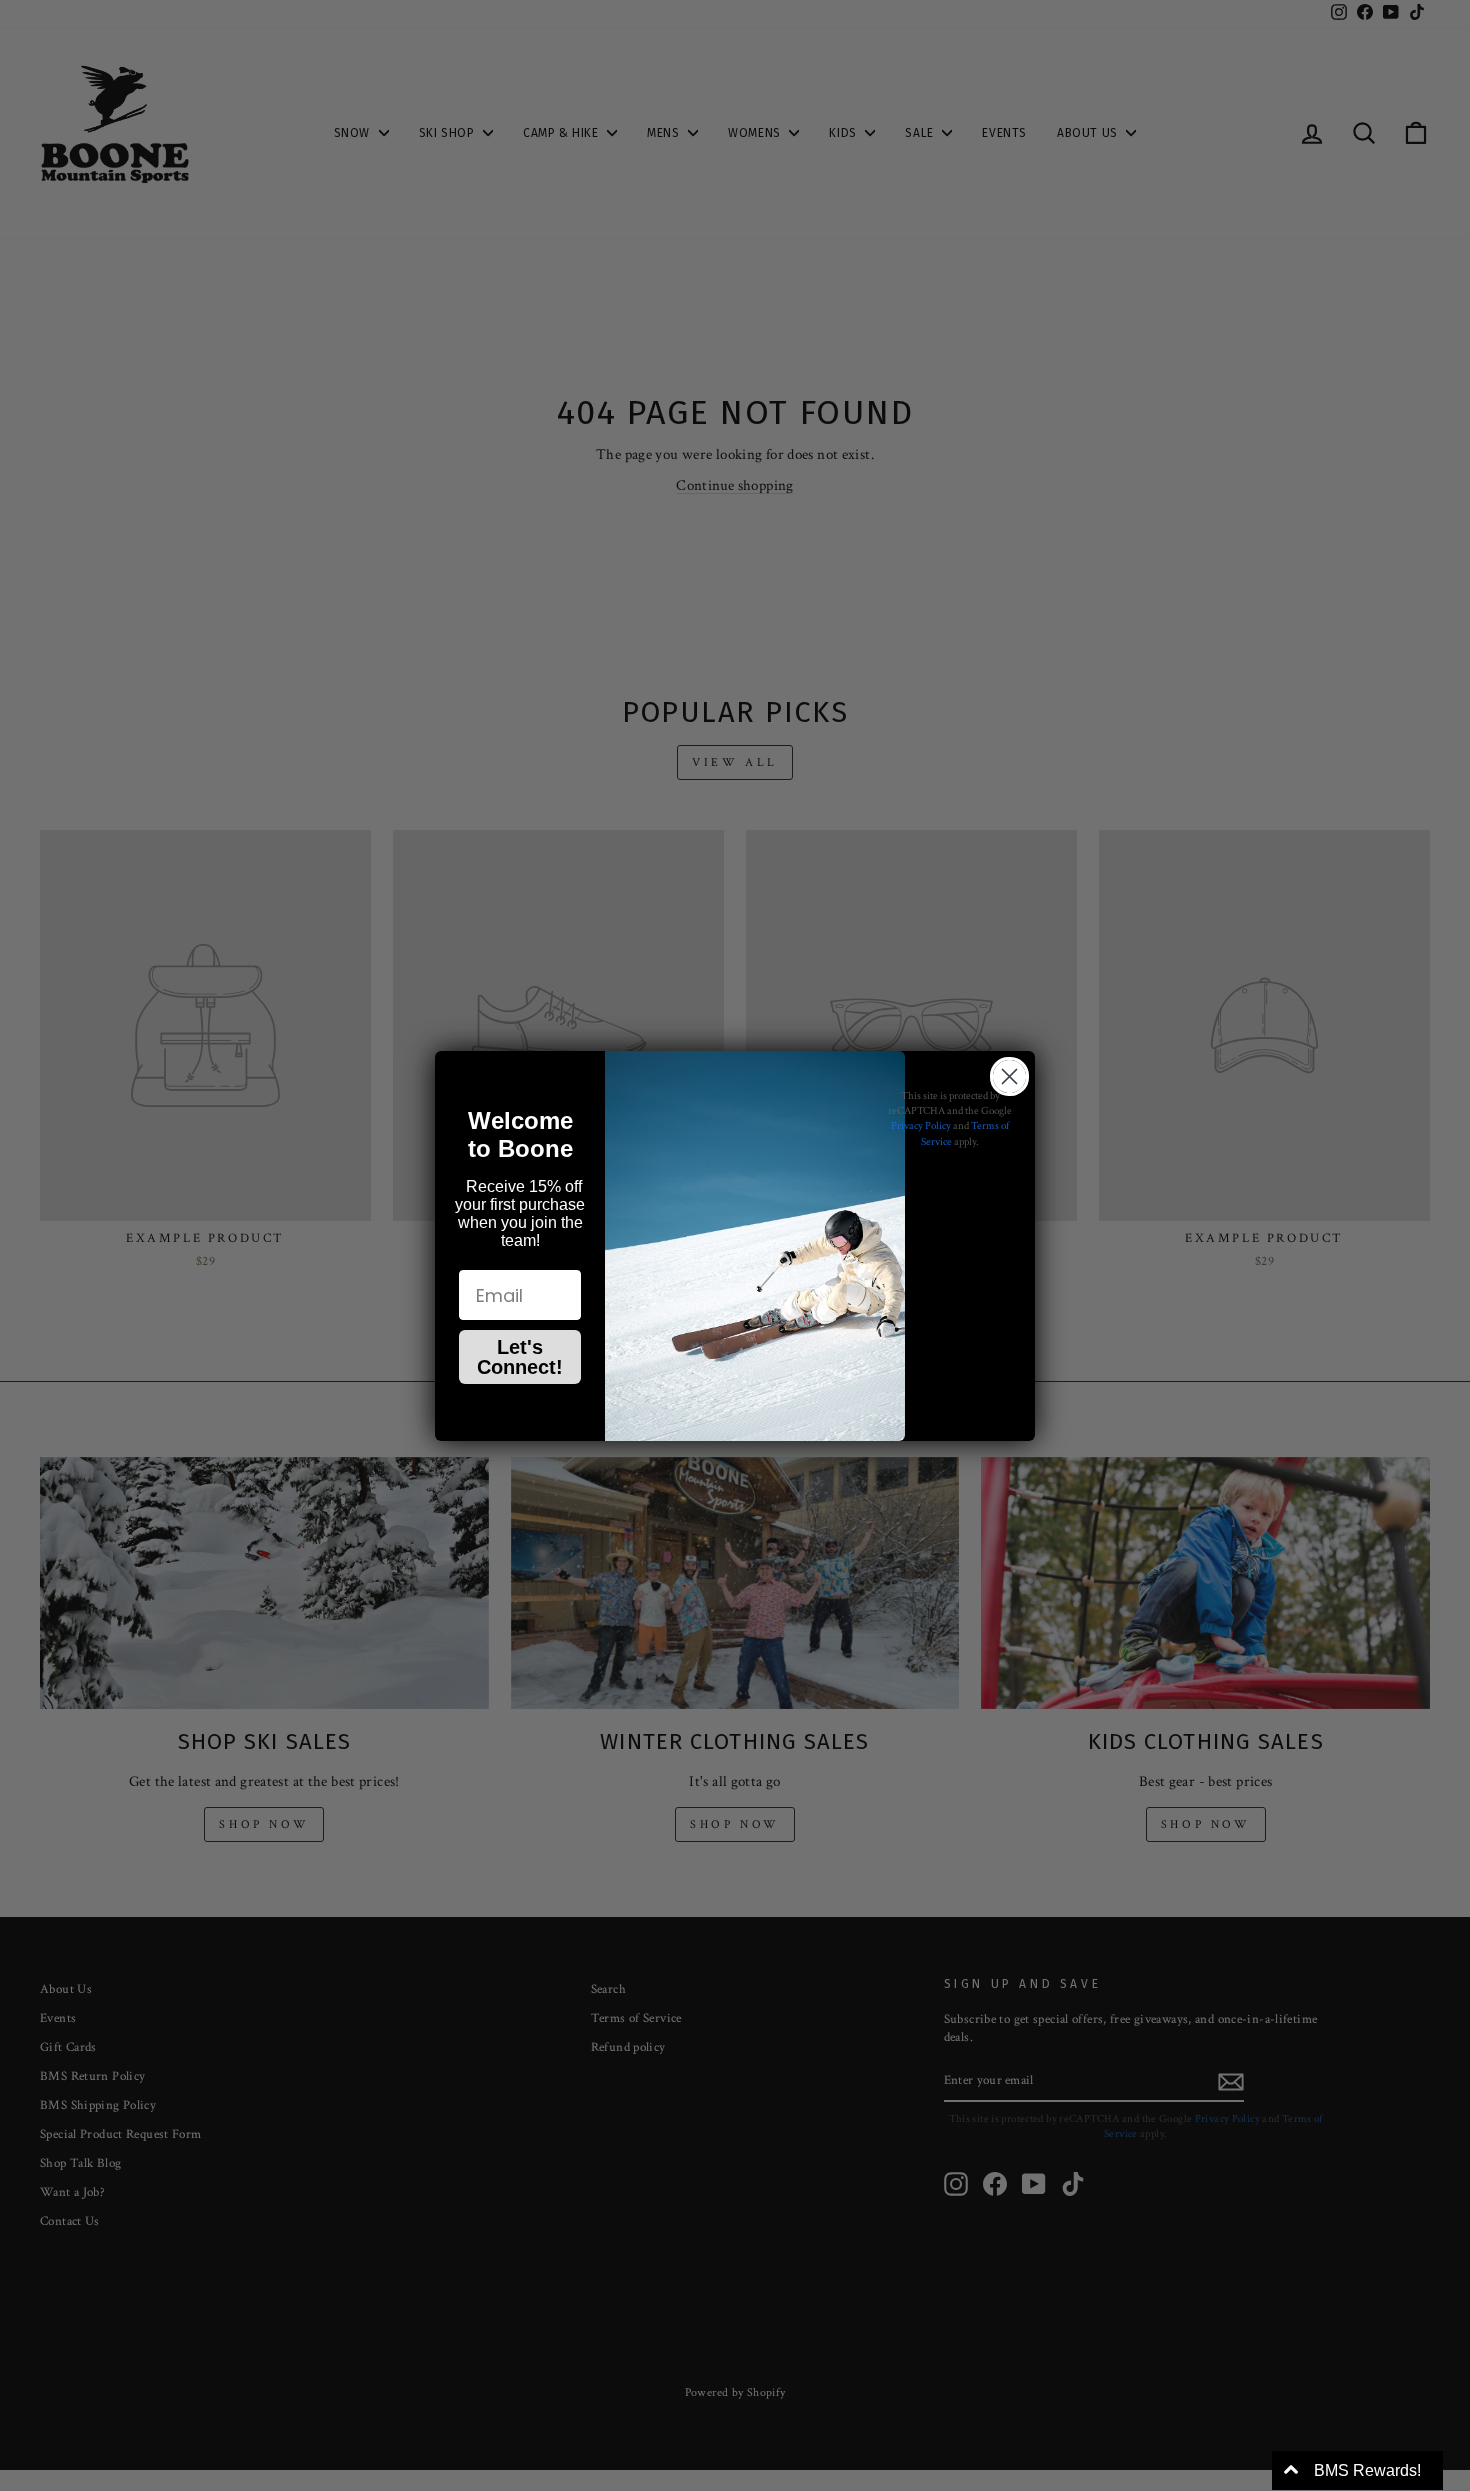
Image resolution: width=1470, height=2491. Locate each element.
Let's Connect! (520, 1357)
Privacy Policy (921, 1126)
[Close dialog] (1009, 1076)
